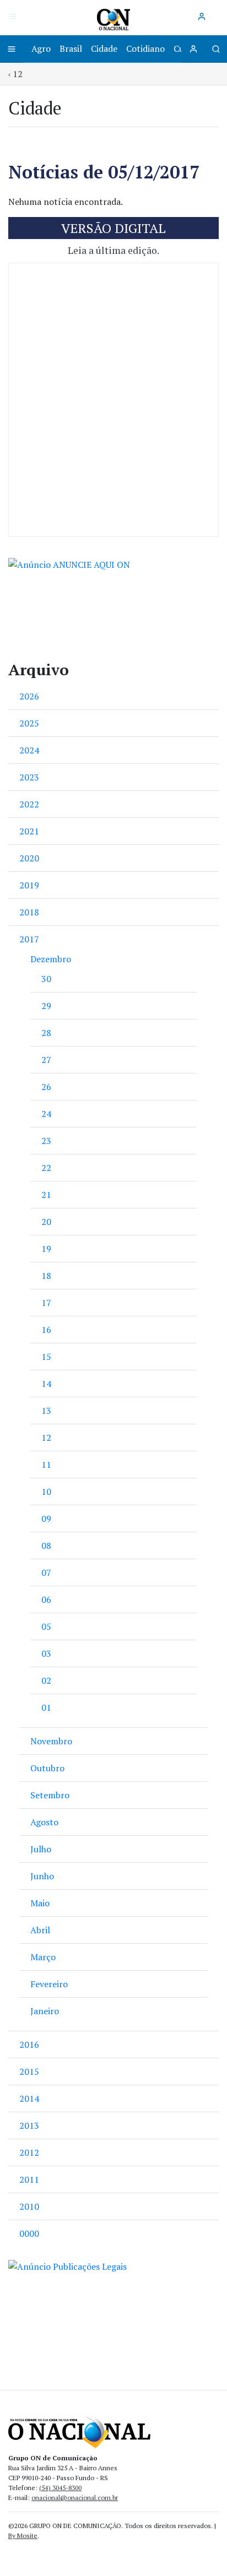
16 (46, 1330)
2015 (29, 2071)
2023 (29, 777)
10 (46, 1492)
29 (46, 1006)
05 (46, 1626)
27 (46, 1060)
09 (46, 1519)
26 (46, 1087)
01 (46, 1707)
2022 (29, 804)
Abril (40, 1930)
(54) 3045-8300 (60, 2488)
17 (46, 1303)
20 (46, 1222)
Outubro (47, 1768)
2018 (29, 912)
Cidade (104, 48)
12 (46, 1438)
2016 (29, 2044)
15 (46, 1357)
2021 (29, 831)
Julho (41, 1849)
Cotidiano (145, 48)
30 (46, 979)
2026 (29, 696)
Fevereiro (49, 1984)
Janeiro (45, 2011)
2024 (29, 750)
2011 (29, 2179)
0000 (29, 2233)
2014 (29, 2098)
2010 (29, 2206)
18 (46, 1276)
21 (46, 1195)
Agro (41, 48)
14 (46, 1384)
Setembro (50, 1795)
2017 (29, 939)
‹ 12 (15, 74)
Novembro (51, 1741)
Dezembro (51, 959)
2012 (29, 2152)
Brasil (71, 48)
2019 (29, 885)
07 (46, 1572)
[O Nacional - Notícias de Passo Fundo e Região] (113, 19)
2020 (29, 858)
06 (46, 1599)
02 (46, 1680)
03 (46, 1653)
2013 (29, 2125)
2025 (29, 723)
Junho (42, 1876)
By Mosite (23, 2536)
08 (46, 1545)
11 (46, 1465)
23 (46, 1141)
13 (46, 1411)
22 (46, 1168)
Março (43, 1957)
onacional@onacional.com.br (75, 2498)
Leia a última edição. (113, 250)
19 (46, 1249)
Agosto (44, 1822)
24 (46, 1114)
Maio (40, 1903)
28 (46, 1033)
